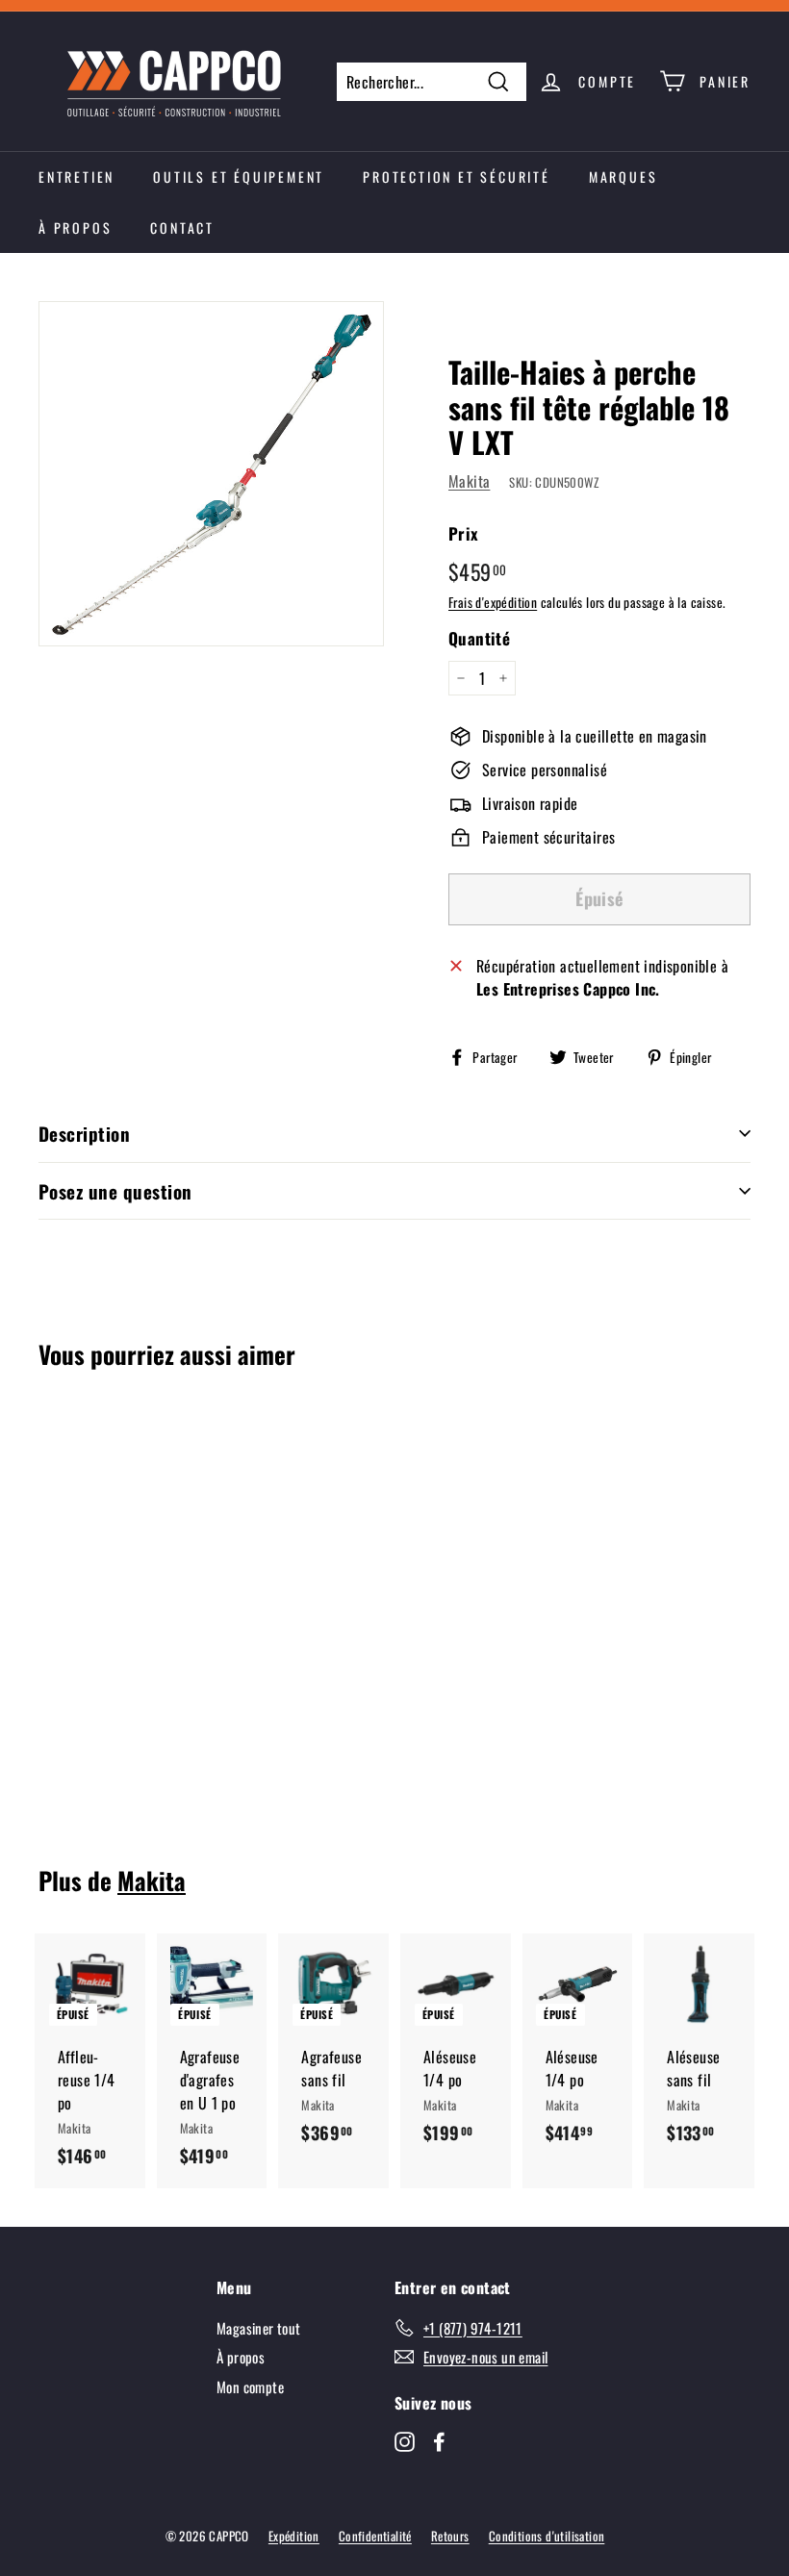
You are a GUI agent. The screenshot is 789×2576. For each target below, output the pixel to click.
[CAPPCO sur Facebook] (439, 2440)
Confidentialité (375, 2536)
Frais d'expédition (493, 602)
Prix (464, 533)
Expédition (294, 2536)
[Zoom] (211, 474)
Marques (624, 177)
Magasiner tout (259, 2328)
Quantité (479, 638)
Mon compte (250, 2387)
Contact (182, 227)
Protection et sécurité (457, 177)
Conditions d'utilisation (547, 2536)
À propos (75, 227)
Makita (469, 481)
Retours (450, 2536)
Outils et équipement (239, 177)
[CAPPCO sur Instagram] (405, 2440)
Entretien (76, 177)
